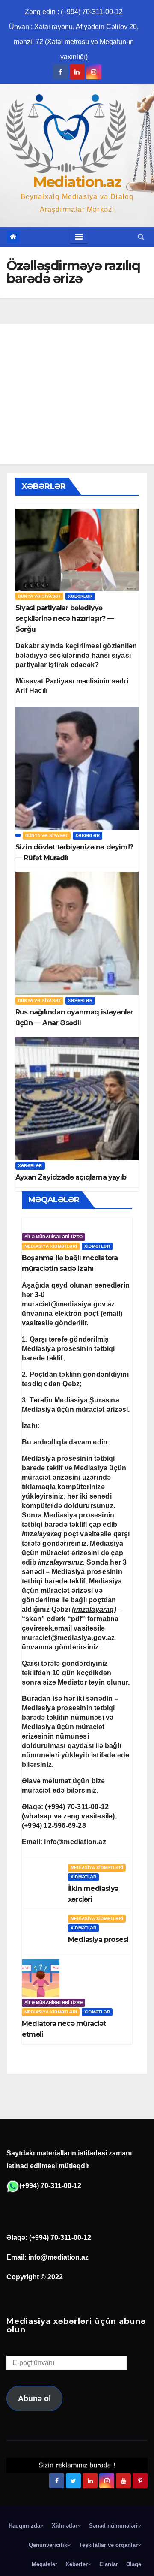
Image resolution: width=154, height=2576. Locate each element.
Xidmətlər (97, 1246)
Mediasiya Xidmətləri (51, 1246)
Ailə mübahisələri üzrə (53, 1237)
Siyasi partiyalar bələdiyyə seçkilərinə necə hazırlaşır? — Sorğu (65, 618)
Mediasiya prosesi (98, 1940)
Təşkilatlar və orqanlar (108, 2545)
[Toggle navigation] (79, 237)
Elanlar (109, 2564)
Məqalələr (44, 2564)
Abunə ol (34, 2398)
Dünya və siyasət (39, 596)
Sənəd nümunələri (113, 2526)
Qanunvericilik (48, 2545)
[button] (141, 236)
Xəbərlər (80, 596)
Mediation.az (77, 182)
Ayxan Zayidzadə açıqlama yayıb (71, 1177)
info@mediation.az (75, 1842)
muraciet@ (68, 1304)
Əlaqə (134, 2564)
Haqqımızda (24, 2526)
